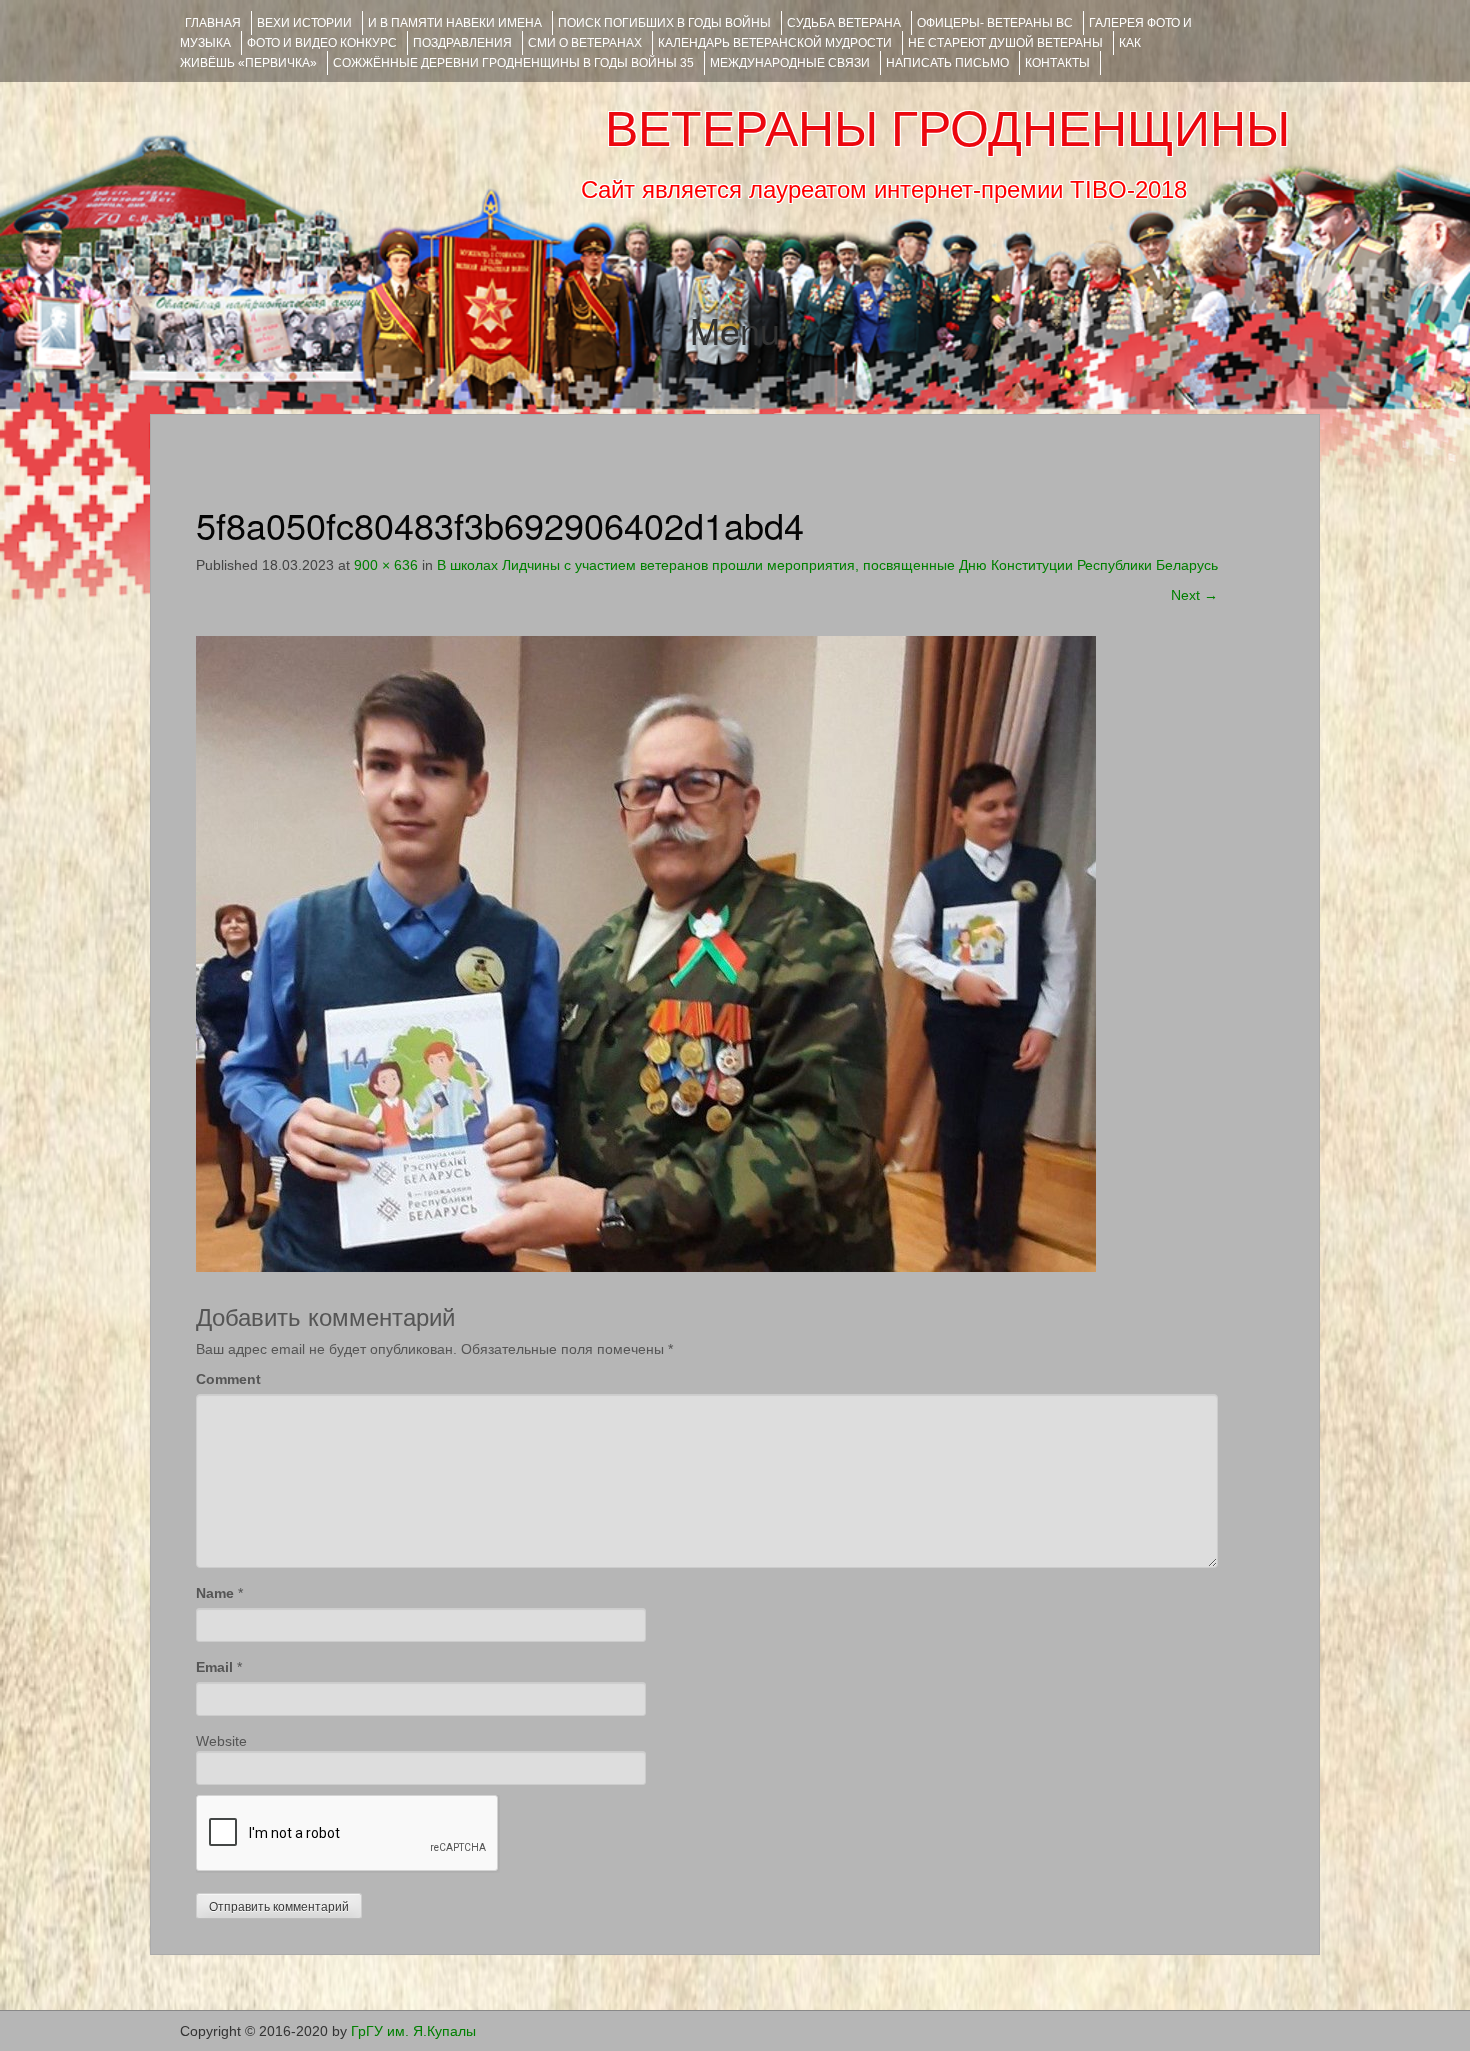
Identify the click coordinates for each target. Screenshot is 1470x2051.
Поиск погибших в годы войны (664, 23)
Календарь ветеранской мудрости (775, 43)
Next (1194, 595)
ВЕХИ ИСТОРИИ (304, 23)
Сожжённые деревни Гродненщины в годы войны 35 (513, 63)
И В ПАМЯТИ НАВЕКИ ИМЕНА (455, 23)
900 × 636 (386, 565)
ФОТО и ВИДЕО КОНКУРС (322, 43)
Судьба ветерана (844, 23)
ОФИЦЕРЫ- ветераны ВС (995, 23)
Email (214, 1667)
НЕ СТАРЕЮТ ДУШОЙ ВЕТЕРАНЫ (1005, 43)
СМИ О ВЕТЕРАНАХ (585, 43)
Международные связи (790, 63)
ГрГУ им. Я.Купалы (413, 2031)
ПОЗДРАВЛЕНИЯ (462, 43)
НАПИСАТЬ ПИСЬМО (947, 63)
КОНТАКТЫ (1057, 63)
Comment (228, 1379)
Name (215, 1593)
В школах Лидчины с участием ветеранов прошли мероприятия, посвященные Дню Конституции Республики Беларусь (827, 565)
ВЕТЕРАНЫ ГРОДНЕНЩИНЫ (947, 129)
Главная (213, 23)
